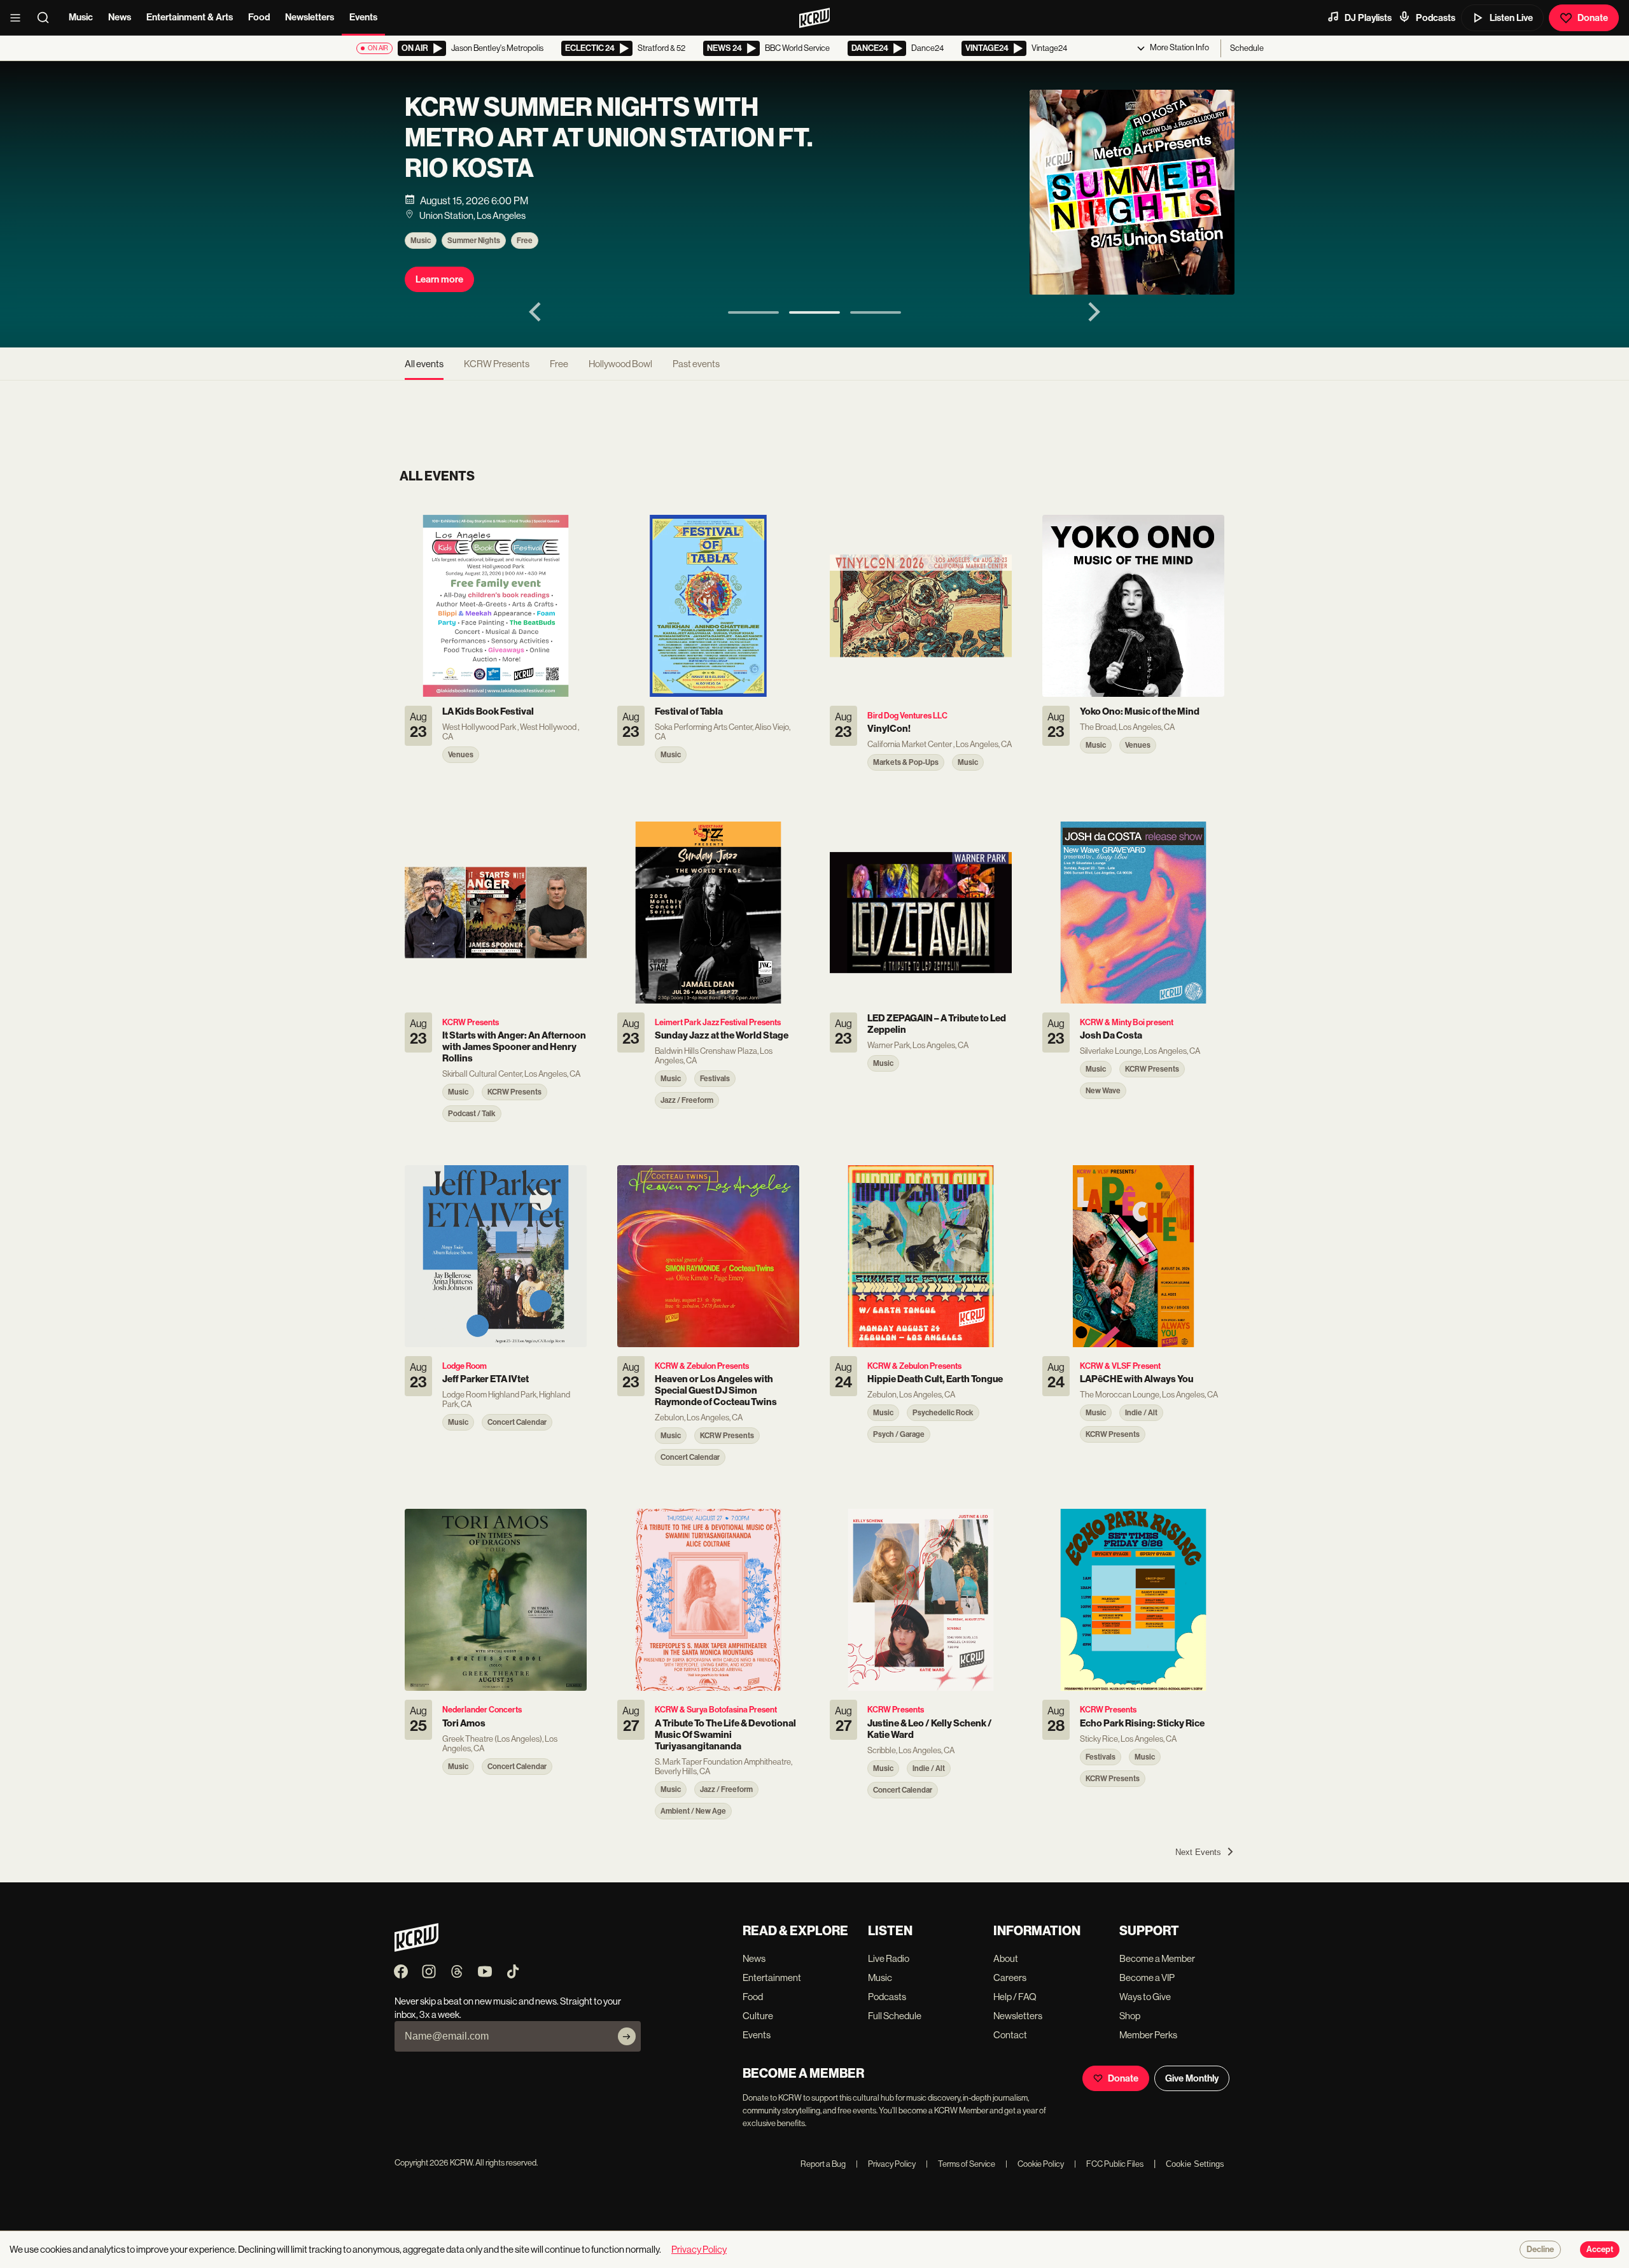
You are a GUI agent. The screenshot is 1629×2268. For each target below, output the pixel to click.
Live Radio (889, 1958)
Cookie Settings (1195, 2164)
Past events (696, 364)
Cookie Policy (1035, 2164)
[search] (47, 18)
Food (259, 17)
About (1006, 1958)
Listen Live (1511, 18)
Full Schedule (895, 2016)
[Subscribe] (627, 2036)
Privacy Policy (886, 2164)
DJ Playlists (1368, 18)
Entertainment (772, 1977)
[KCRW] (416, 1948)
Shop (1130, 2016)
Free (525, 241)
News (120, 17)
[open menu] (19, 18)
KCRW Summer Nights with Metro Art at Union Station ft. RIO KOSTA (609, 138)
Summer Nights (474, 241)
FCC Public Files (1109, 2164)
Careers (1010, 1977)
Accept (1600, 2250)
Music (81, 17)
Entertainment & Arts (190, 17)
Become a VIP (1147, 1977)
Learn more (439, 279)
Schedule (1247, 48)
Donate (1593, 18)
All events (424, 364)
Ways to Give (1145, 1997)
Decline (1540, 2250)
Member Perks (1148, 2035)
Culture (758, 2016)
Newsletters (310, 17)
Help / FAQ (1015, 1997)
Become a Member (1157, 1958)
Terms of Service (961, 2164)
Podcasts (1436, 18)
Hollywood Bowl (620, 364)
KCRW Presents (497, 364)
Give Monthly (1192, 2078)
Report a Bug (823, 2164)
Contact (1010, 2035)
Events (363, 17)
